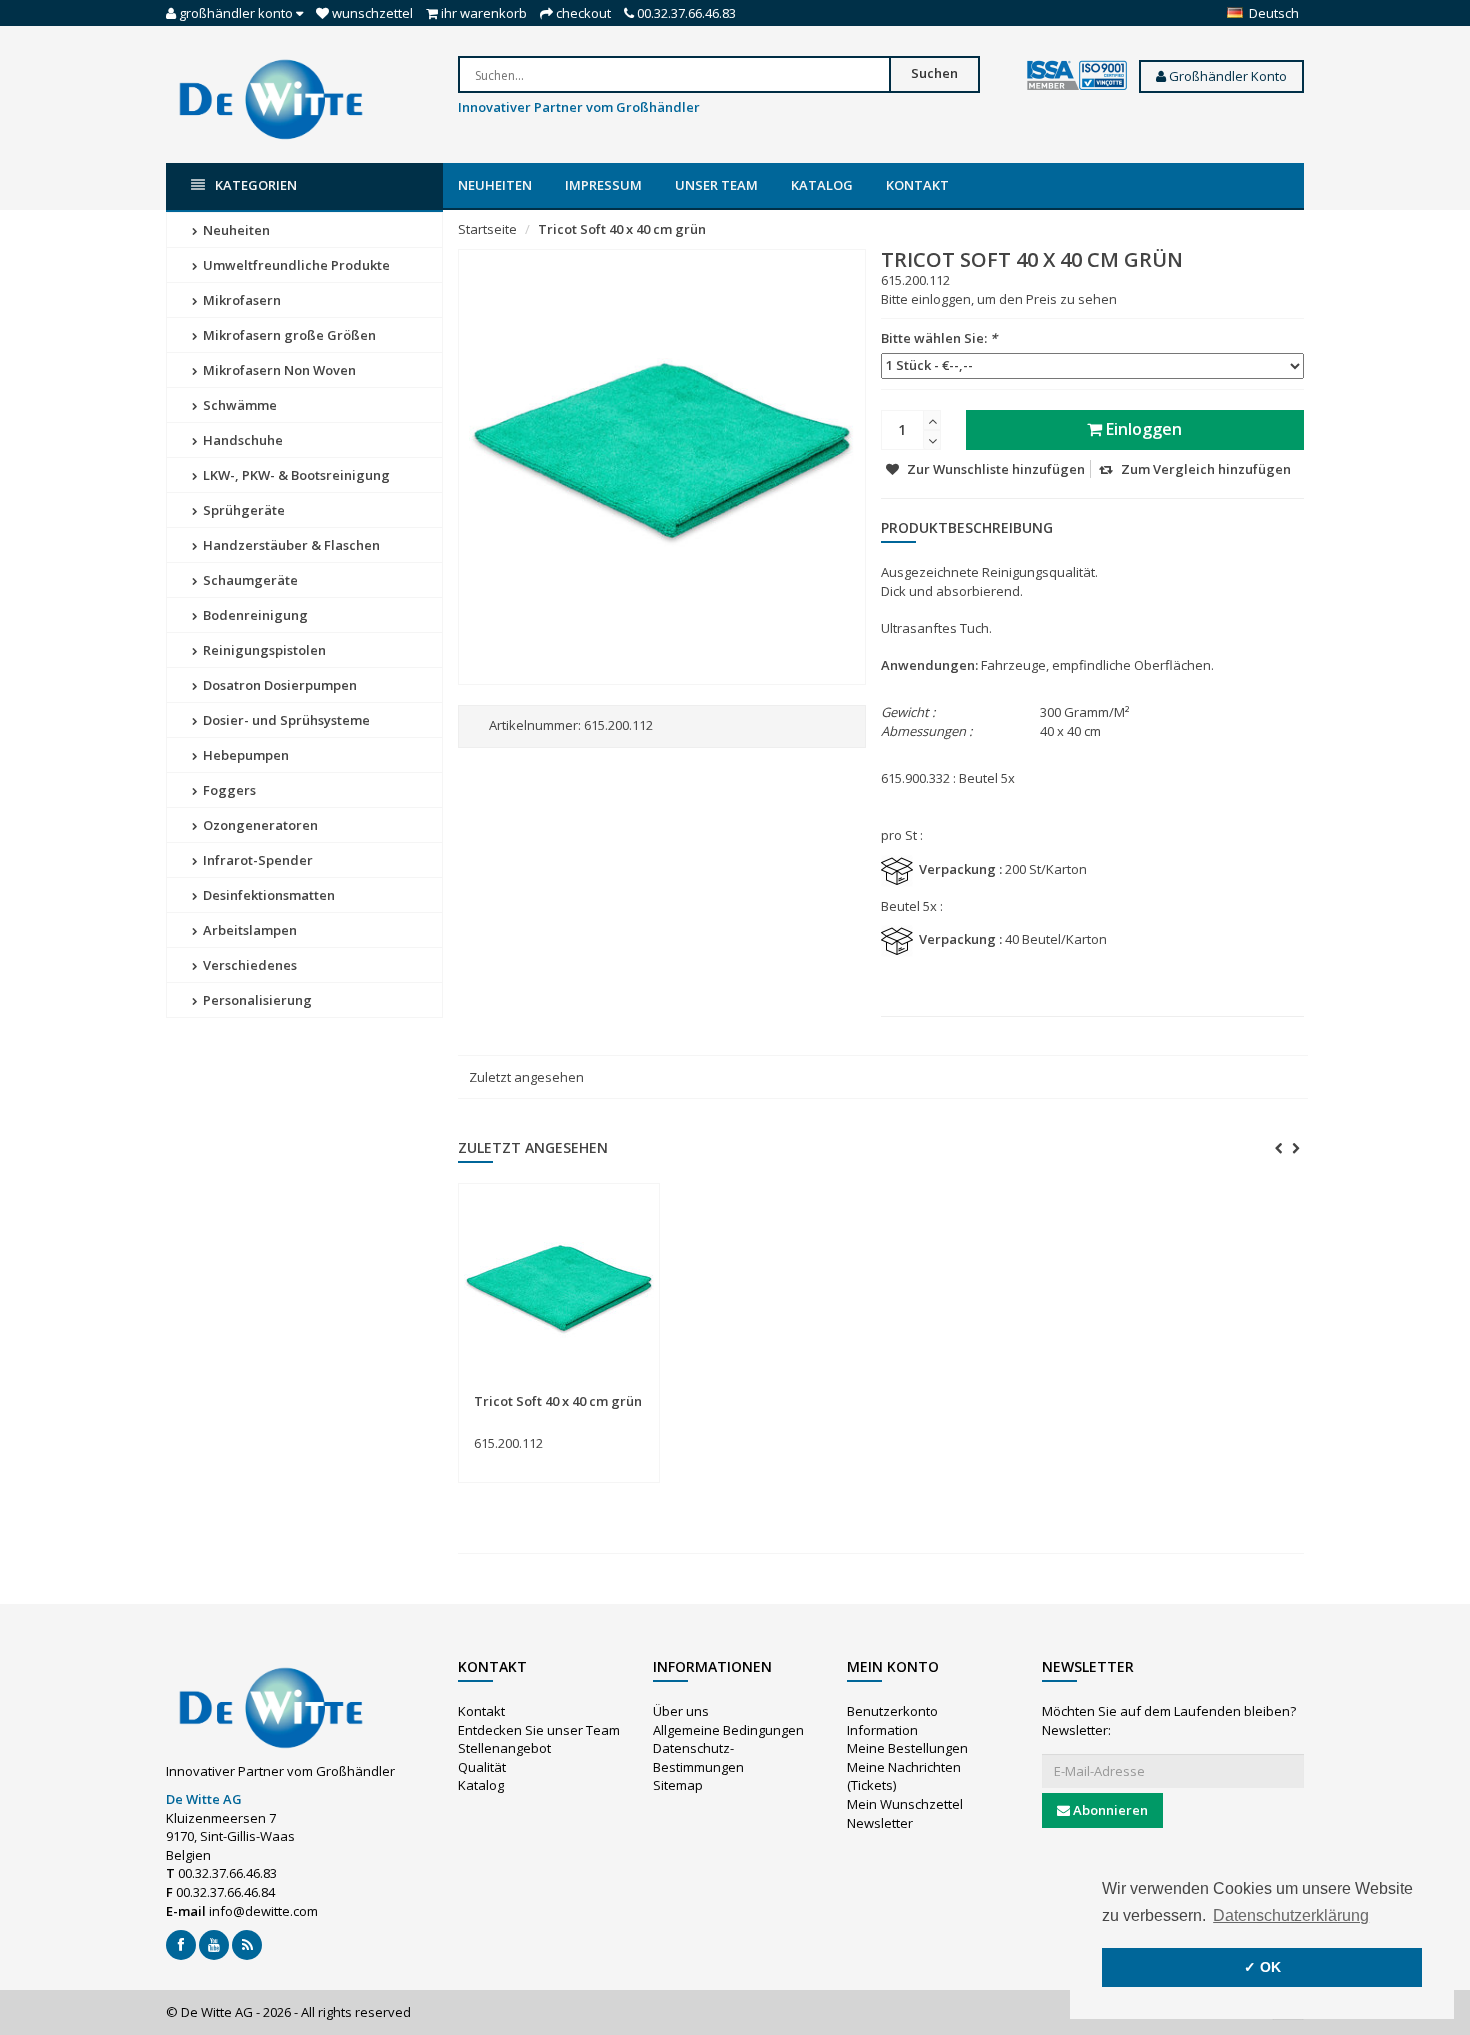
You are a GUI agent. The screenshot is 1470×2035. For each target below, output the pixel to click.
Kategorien (256, 185)
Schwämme (238, 405)
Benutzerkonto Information (892, 1720)
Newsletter (880, 1823)
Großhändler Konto (1226, 76)
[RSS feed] (247, 1945)
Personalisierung (256, 1000)
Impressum (603, 185)
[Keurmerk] (1077, 76)
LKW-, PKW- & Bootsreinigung (295, 475)
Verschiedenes (248, 965)
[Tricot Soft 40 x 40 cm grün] (559, 1289)
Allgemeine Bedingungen (728, 1730)
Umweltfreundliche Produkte (295, 265)
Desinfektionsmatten (267, 895)
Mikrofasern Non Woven (278, 370)
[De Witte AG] (271, 98)
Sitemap (678, 1785)
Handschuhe (241, 440)
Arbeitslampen (248, 930)
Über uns (681, 1711)
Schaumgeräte (249, 580)
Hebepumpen (244, 755)
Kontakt (917, 185)
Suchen (934, 73)
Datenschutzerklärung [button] (1291, 1915)
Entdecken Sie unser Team (539, 1730)
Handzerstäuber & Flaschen (290, 545)
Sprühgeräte (242, 510)
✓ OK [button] (1262, 1967)
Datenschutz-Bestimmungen (698, 1757)
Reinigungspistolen (263, 650)
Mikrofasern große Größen (288, 335)
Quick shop (517, 1389)
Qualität (482, 1767)
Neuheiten (495, 185)
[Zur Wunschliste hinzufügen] (599, 1389)
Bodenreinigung (254, 615)
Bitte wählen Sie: (939, 338)
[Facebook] (181, 1945)
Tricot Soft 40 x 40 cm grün (622, 229)
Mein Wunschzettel (905, 1804)
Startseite (487, 229)
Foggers (228, 790)
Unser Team (716, 185)
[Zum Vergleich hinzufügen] (636, 1389)
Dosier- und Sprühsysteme (285, 720)
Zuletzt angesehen (526, 1077)
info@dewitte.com (263, 1911)
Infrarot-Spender (256, 860)
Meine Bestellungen (907, 1748)
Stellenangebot (504, 1748)
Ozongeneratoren (259, 825)
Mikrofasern (240, 300)
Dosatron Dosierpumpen (278, 685)
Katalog (822, 185)
